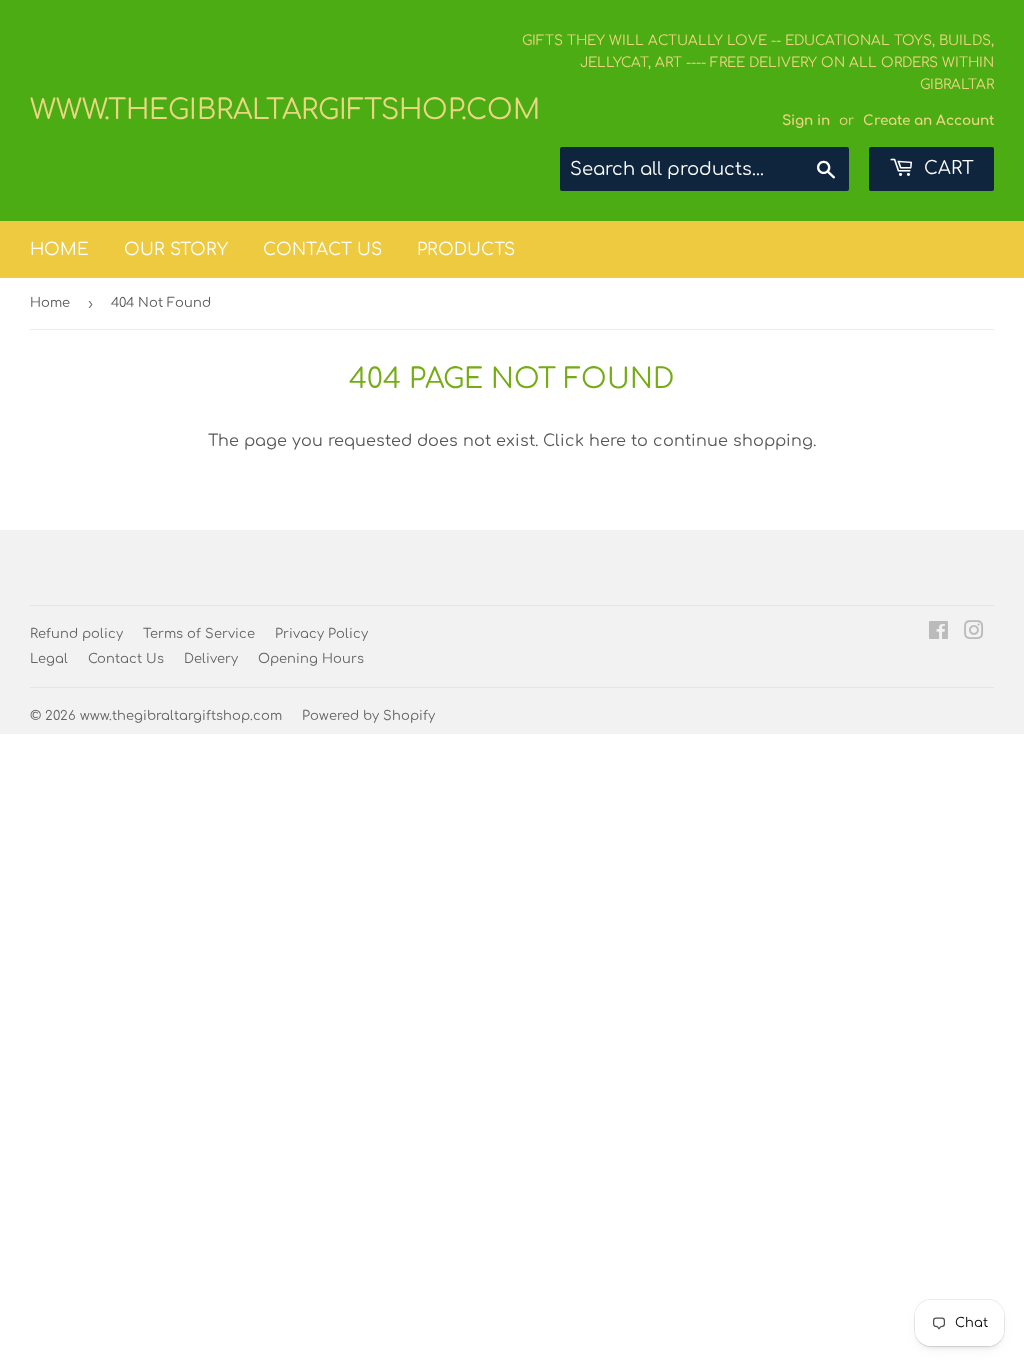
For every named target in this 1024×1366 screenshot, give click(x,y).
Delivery (211, 659)
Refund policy (76, 634)
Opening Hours (311, 659)
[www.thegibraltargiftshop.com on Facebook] (938, 633)
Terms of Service (199, 634)
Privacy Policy (321, 634)
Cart (946, 168)
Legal (49, 659)
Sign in (806, 120)
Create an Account (928, 120)
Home (59, 249)
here (607, 441)
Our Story (176, 249)
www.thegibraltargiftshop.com (271, 110)
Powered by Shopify (368, 716)
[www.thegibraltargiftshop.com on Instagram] (974, 633)
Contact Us (322, 249)
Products (466, 249)
